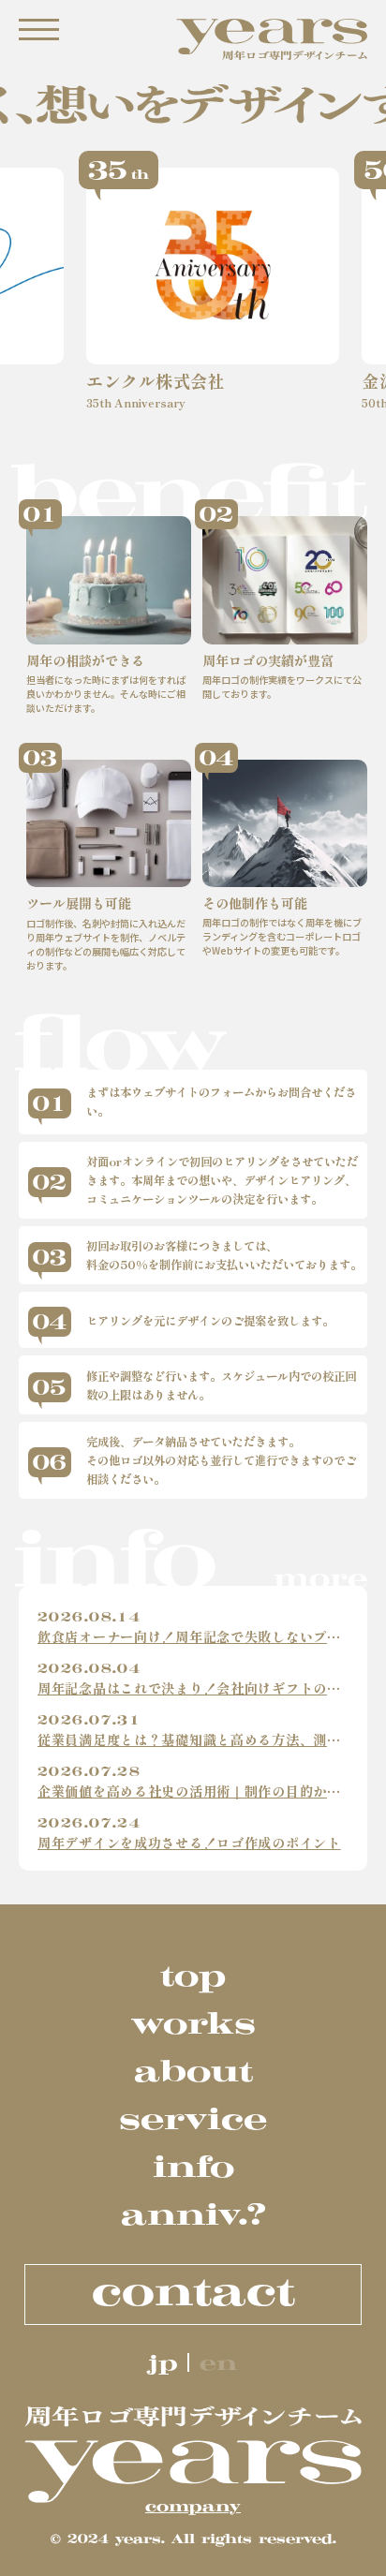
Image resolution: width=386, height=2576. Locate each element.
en (218, 2362)
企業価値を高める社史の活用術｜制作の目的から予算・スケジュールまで (193, 1791)
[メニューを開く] (39, 30)
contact (193, 2292)
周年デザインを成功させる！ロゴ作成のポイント (189, 1843)
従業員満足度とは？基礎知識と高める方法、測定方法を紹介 (193, 1740)
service (193, 2118)
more (320, 1578)
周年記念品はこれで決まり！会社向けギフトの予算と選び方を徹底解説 (193, 1688)
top (193, 1975)
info (193, 2166)
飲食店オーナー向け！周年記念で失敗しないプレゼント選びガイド (193, 1637)
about (193, 2071)
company (193, 2506)
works (193, 2023)
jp (163, 2362)
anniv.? (193, 2214)
